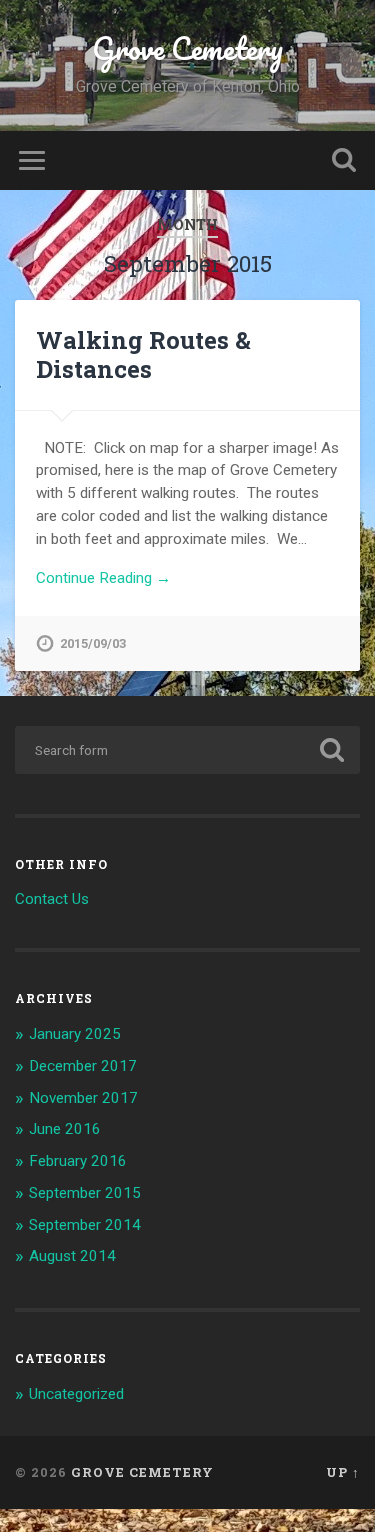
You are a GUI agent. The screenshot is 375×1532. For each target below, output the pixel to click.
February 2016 (78, 1161)
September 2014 (85, 1225)
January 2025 (75, 1034)
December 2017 (83, 1066)
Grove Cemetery (187, 48)
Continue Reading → (103, 578)
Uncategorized (76, 1394)
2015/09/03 (93, 643)
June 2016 (65, 1129)
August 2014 (72, 1256)
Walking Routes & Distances (143, 354)
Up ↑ (343, 1472)
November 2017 (83, 1098)
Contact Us (52, 899)
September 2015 (85, 1193)
